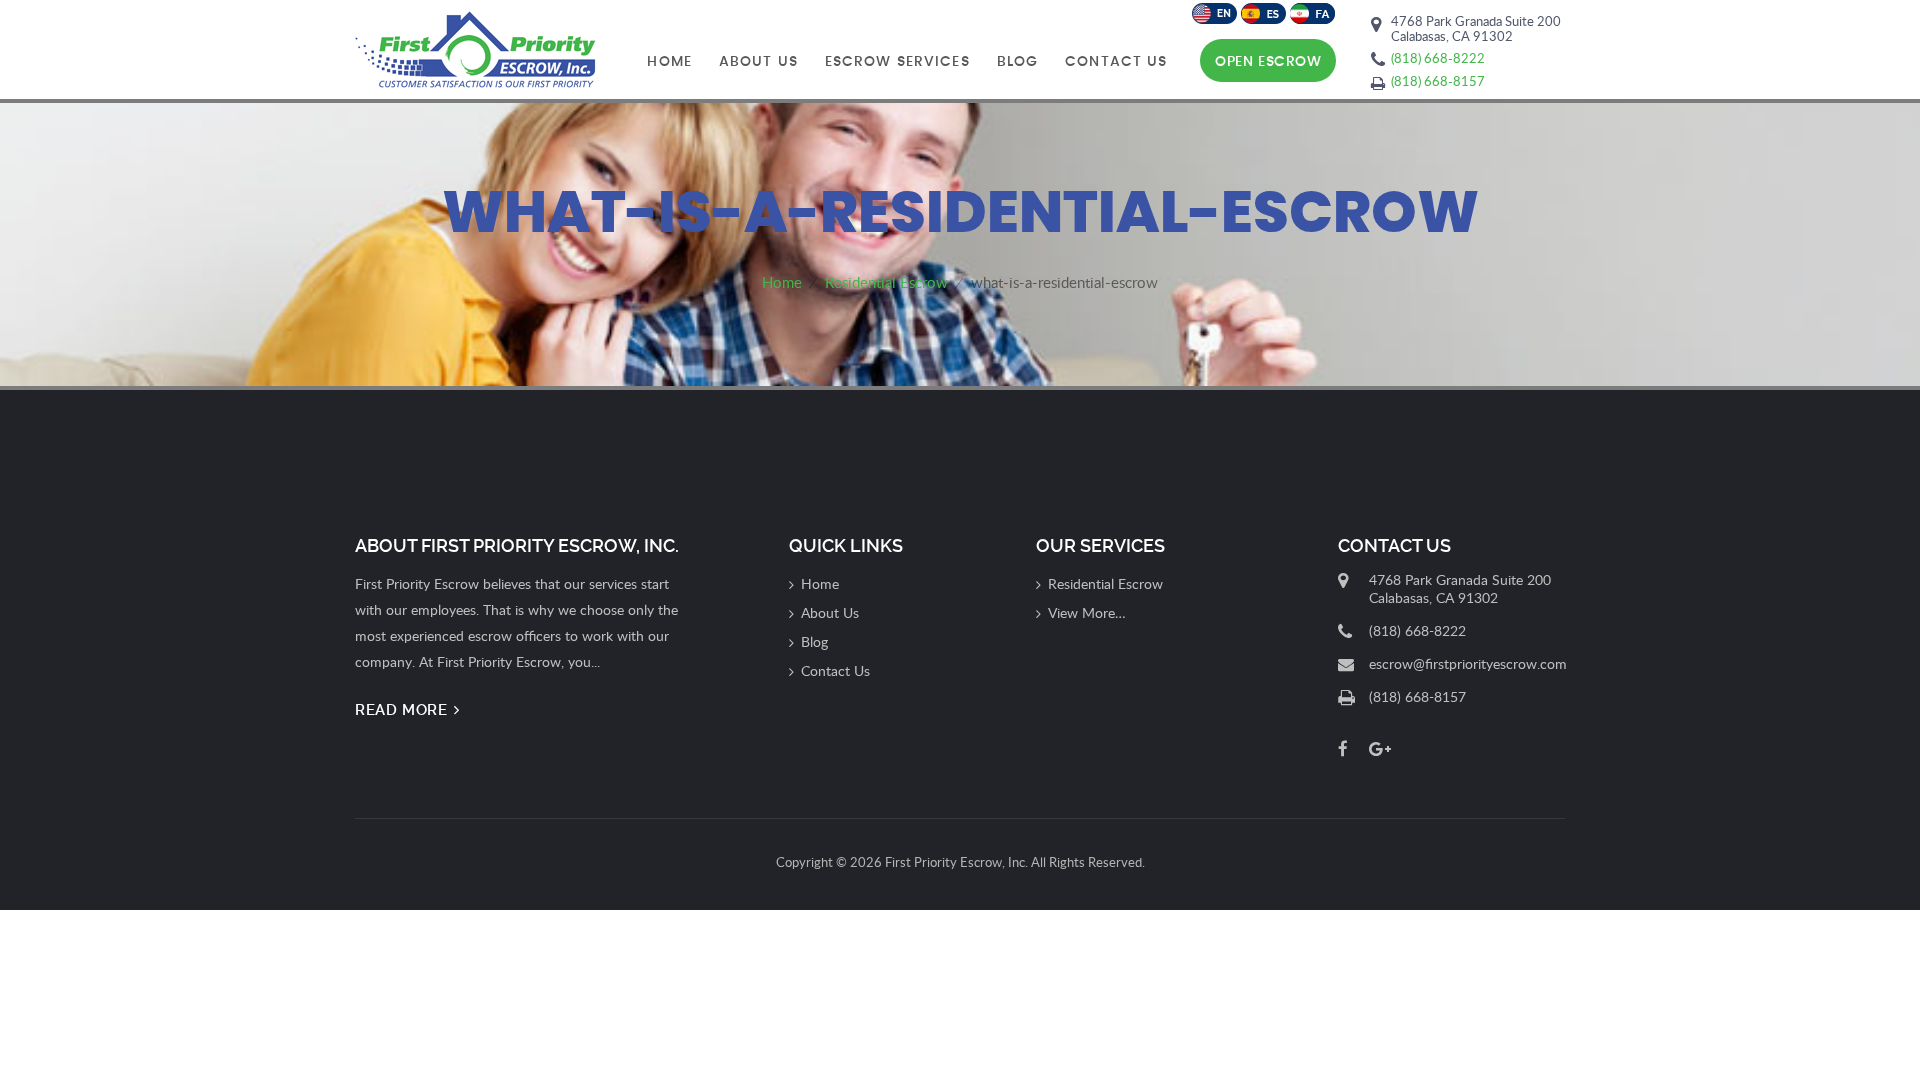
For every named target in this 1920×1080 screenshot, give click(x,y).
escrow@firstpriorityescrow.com (1468, 663)
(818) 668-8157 (1438, 81)
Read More (403, 710)
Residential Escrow (1105, 583)
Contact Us (1116, 62)
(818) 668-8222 (1438, 58)
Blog (1017, 62)
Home (669, 62)
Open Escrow (1268, 62)
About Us (758, 62)
